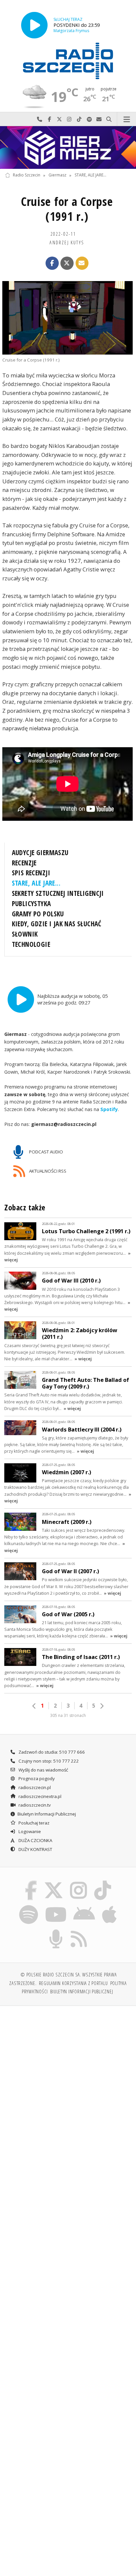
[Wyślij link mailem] (82, 263)
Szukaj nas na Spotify (89, 119)
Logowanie (29, 1831)
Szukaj (109, 119)
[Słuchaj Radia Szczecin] (34, 25)
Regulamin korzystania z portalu (73, 1983)
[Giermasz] (68, 147)
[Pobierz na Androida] (84, 1906)
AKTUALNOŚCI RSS (47, 1171)
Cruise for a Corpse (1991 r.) (67, 209)
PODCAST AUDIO (46, 1151)
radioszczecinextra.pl (39, 1796)
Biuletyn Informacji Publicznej (47, 1814)
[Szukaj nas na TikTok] (103, 1882)
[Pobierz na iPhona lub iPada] (110, 1906)
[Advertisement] (68, 2083)
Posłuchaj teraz (34, 1823)
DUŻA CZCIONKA (35, 1840)
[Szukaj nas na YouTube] (56, 1906)
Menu (127, 119)
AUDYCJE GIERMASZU (40, 852)
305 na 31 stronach (68, 1715)
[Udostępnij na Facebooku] (52, 263)
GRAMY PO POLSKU (38, 914)
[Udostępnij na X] (67, 263)
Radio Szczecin (27, 175)
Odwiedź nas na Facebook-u (50, 119)
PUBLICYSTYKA (32, 903)
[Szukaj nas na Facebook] (31, 1882)
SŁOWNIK (25, 934)
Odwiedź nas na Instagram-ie (69, 119)
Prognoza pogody (36, 1778)
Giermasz (57, 175)
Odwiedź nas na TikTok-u (79, 119)
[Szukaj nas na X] (53, 1882)
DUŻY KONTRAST (35, 1849)
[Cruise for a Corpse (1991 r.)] (68, 318)
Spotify (109, 1109)
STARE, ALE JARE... (90, 175)
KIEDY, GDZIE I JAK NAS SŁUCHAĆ (57, 924)
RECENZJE (24, 863)
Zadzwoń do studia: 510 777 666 (51, 1752)
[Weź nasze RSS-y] (79, 1931)
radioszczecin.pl (34, 1787)
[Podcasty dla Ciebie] (56, 1931)
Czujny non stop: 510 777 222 (48, 1761)
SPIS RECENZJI (31, 873)
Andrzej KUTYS (67, 242)
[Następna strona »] (102, 1706)
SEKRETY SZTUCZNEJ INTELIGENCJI (58, 893)
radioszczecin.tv (34, 1805)
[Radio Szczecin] (68, 61)
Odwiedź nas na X (59, 119)
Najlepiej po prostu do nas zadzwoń (40, 119)
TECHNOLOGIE (31, 944)
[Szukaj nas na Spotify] (29, 1906)
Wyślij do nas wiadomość (99, 119)
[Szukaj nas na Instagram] (79, 1882)
